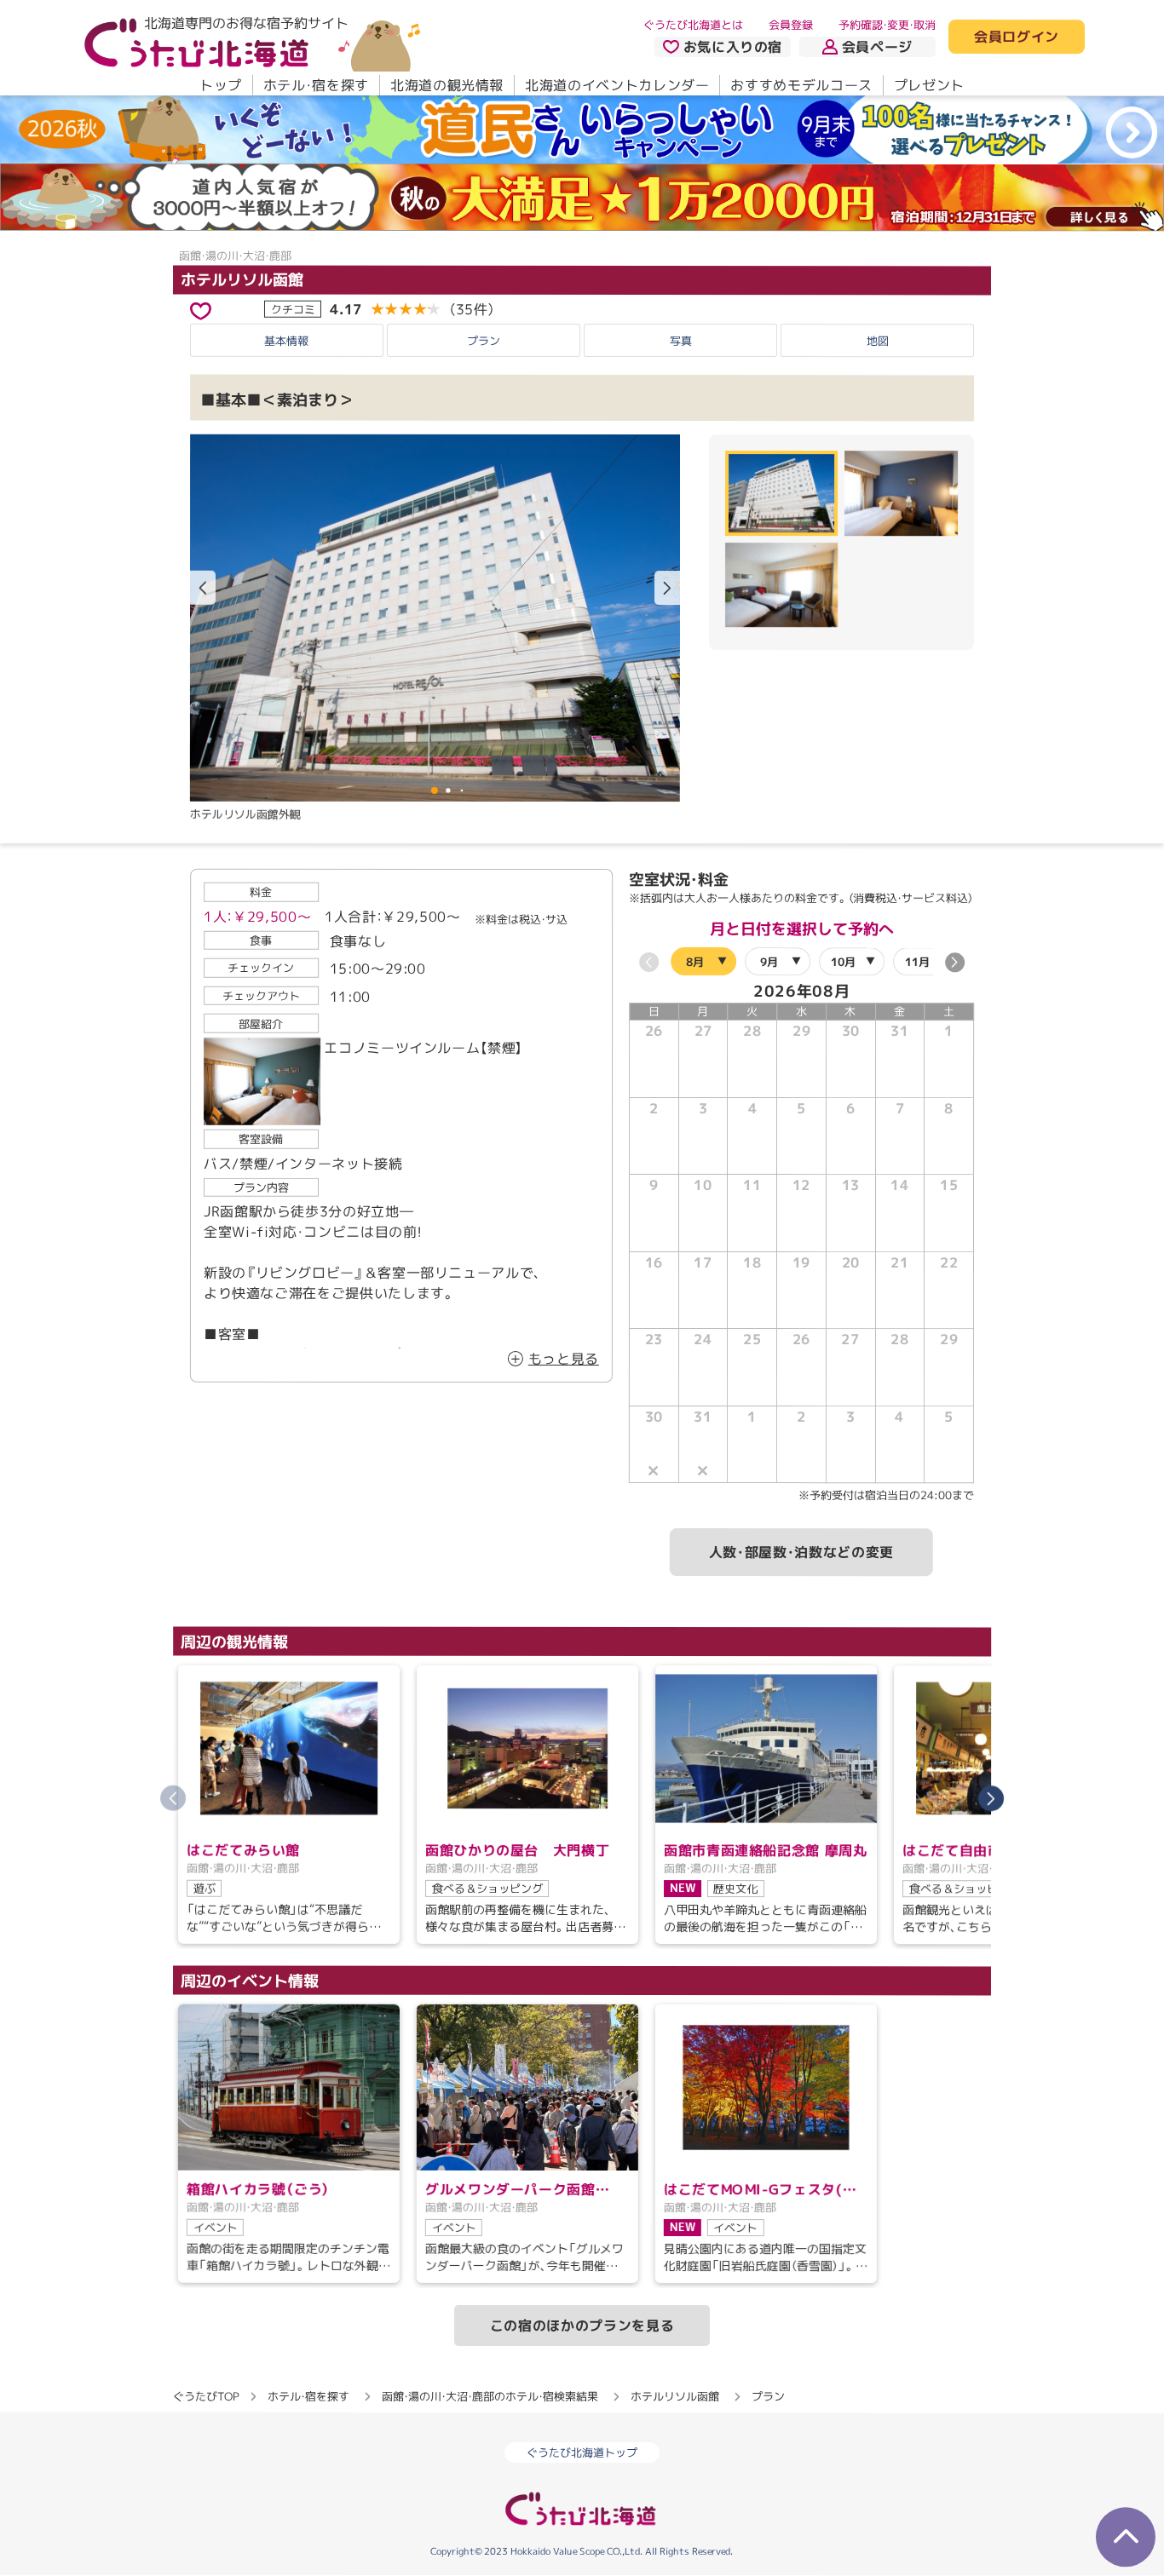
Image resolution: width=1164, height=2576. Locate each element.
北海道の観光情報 (447, 85)
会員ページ (877, 47)
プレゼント (929, 85)
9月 (769, 962)
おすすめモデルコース (801, 85)
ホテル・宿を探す (316, 85)
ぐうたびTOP (206, 2396)
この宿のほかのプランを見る (582, 2326)
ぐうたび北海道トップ (582, 2453)
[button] (667, 588)
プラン (484, 341)
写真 (681, 341)
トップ (221, 85)
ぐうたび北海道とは (693, 25)
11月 (917, 962)
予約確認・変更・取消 (887, 25)
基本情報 (286, 341)
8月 (695, 961)
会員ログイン (1017, 37)
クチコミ (293, 309)
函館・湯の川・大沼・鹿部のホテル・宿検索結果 (490, 2396)
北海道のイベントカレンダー (617, 85)
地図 (878, 341)
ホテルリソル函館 (242, 280)
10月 (843, 962)
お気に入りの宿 (733, 47)
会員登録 (791, 25)
